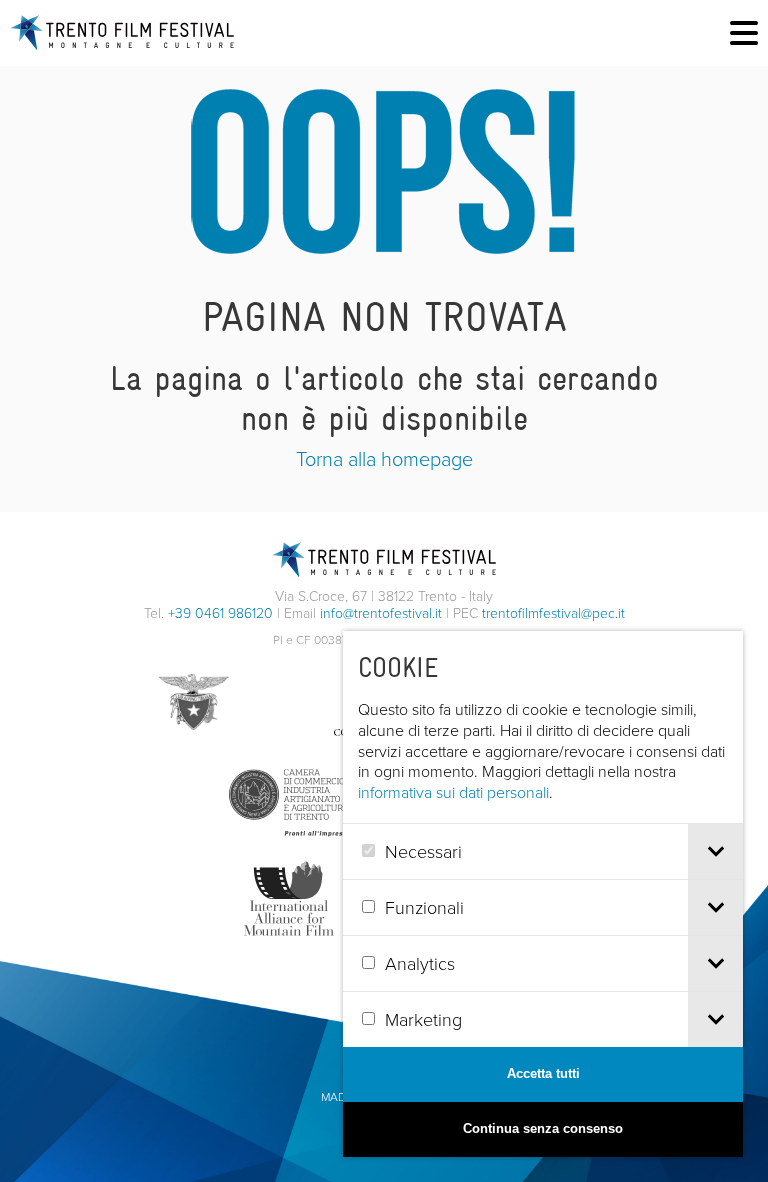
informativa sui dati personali (453, 792)
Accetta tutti (543, 1073)
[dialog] (543, 894)
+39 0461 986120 (220, 612)
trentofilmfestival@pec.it (553, 612)
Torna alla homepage (384, 458)
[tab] (715, 851)
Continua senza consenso (543, 1128)
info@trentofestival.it (381, 612)
